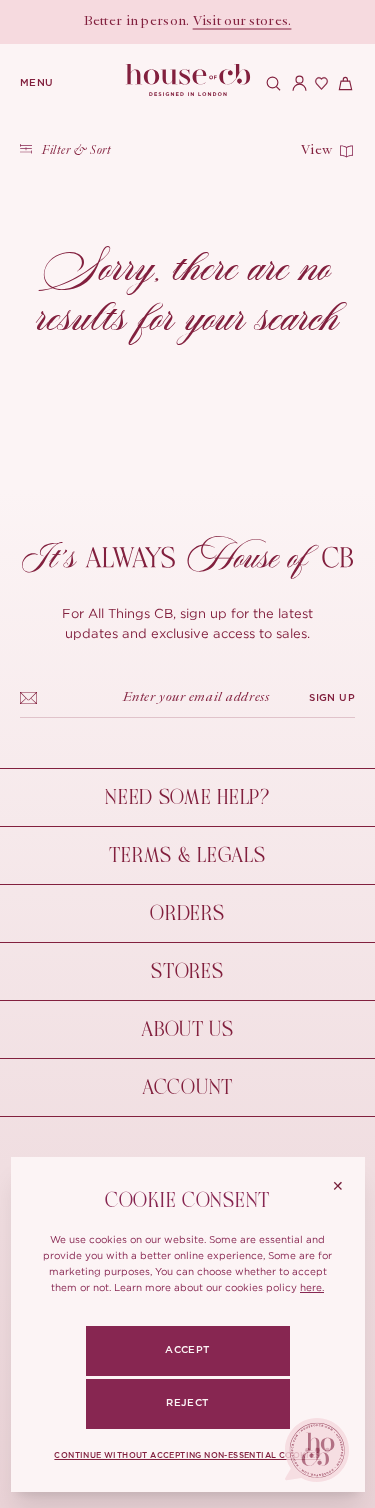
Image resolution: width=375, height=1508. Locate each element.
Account (187, 1087)
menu (37, 83)
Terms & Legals (187, 855)
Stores (187, 971)
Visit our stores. (242, 22)
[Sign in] (295, 83)
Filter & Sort (76, 151)
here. (312, 1287)
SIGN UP (332, 698)
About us (187, 1029)
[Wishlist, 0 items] (319, 83)
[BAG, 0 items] (343, 83)
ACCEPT (187, 1350)
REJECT (187, 1403)
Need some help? (187, 797)
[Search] (271, 83)
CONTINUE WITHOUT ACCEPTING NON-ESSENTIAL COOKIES (188, 1456)
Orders (187, 913)
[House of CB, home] (187, 80)
